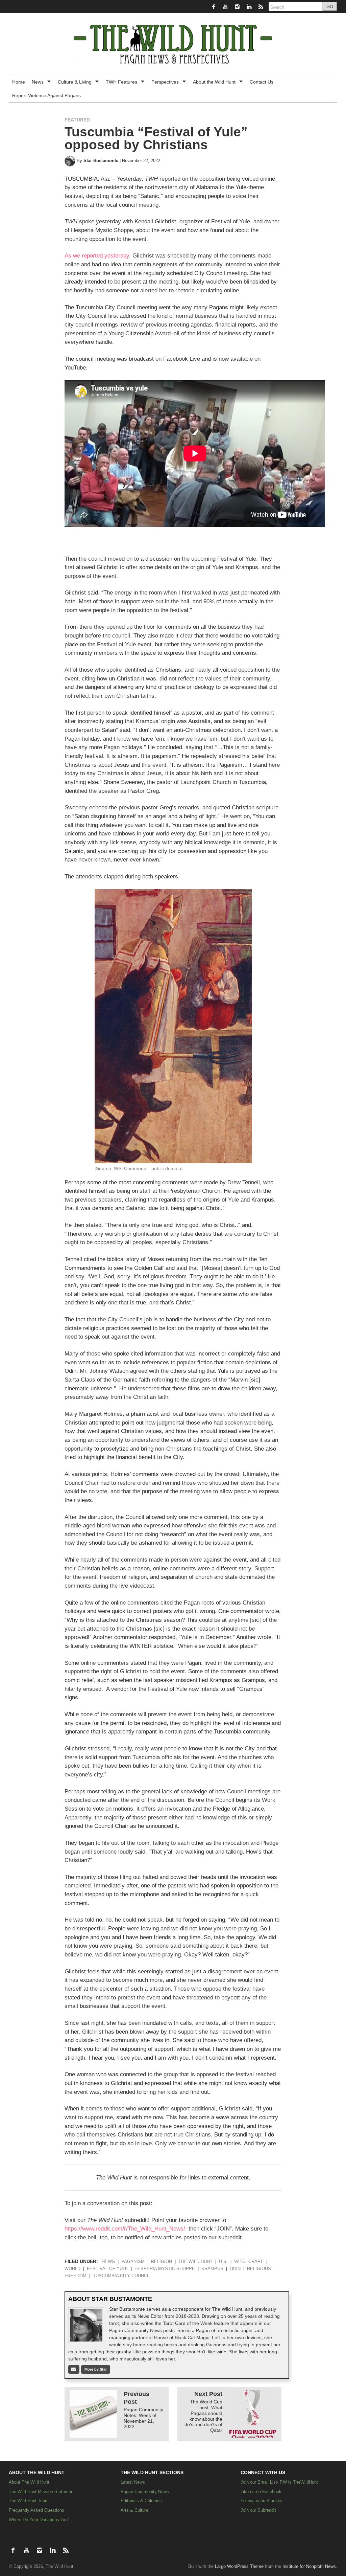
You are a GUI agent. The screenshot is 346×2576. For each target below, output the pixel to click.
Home (19, 82)
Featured (77, 120)
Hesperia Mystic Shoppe (165, 2269)
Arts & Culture (134, 2510)
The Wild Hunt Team (29, 2501)
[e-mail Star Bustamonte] (74, 2369)
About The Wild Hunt (29, 2482)
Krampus (212, 2269)
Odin (235, 2269)
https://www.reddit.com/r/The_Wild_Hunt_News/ (125, 2229)
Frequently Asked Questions (36, 2510)
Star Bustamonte (101, 161)
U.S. (223, 2262)
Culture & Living (75, 82)
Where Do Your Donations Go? (39, 2520)
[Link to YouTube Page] (226, 7)
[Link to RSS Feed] (261, 7)
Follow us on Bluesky (262, 2501)
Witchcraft (249, 2262)
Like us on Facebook (261, 2492)
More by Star (96, 2369)
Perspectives (166, 82)
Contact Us (262, 82)
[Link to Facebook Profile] (214, 7)
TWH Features (122, 82)
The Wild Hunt (195, 2262)
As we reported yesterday (97, 256)
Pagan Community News (145, 2492)
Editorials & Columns (141, 2501)
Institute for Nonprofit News (309, 2567)
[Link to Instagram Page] (238, 7)
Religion (162, 2262)
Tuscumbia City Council (122, 2276)
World (72, 2269)
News (38, 82)
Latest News (133, 2482)
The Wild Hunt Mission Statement (42, 2492)
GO (330, 7)
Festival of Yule (107, 2269)
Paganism (133, 2262)
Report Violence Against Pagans (46, 95)
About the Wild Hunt (215, 82)
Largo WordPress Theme (239, 2567)
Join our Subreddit (258, 2510)
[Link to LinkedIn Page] (250, 7)
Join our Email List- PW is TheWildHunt (279, 2482)
